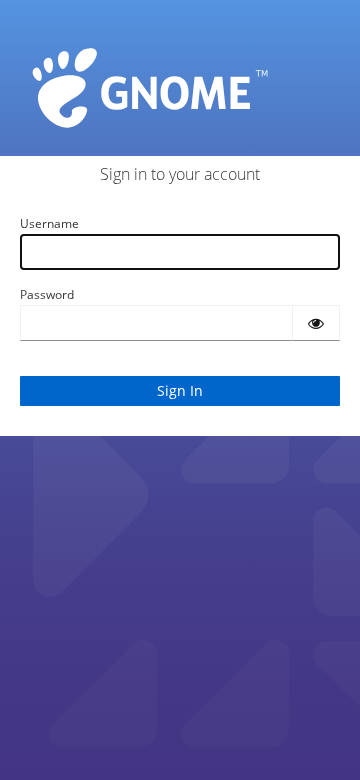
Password (47, 294)
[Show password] (316, 323)
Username (49, 223)
